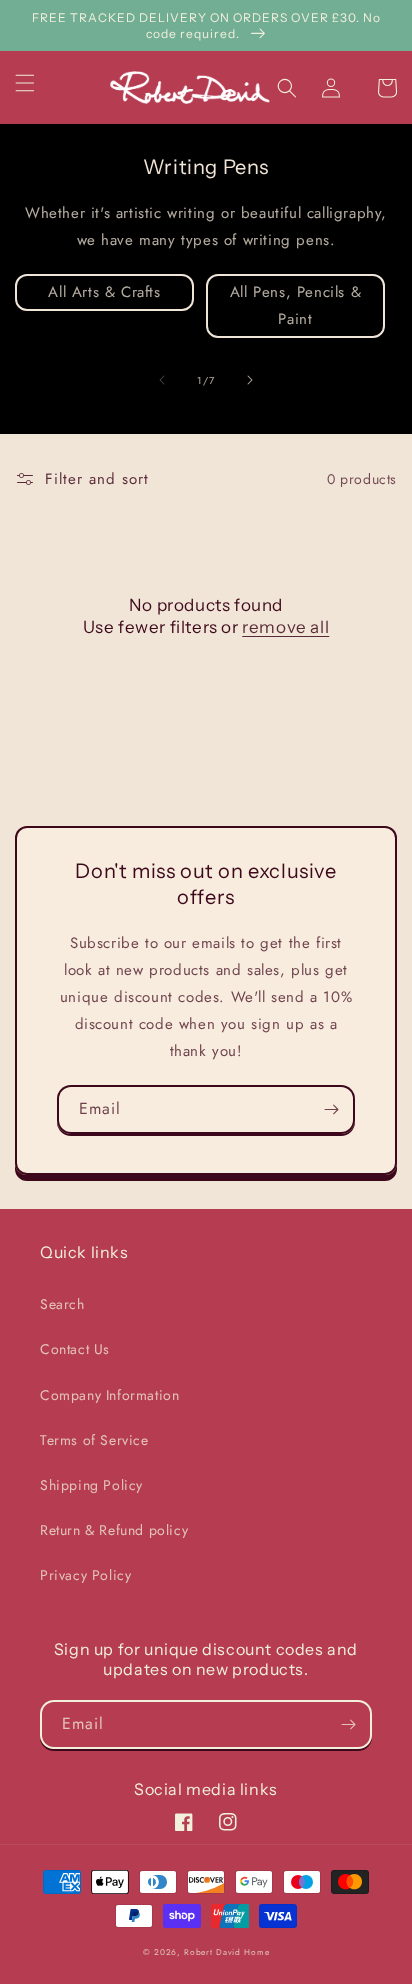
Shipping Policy (91, 1485)
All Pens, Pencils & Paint (295, 305)
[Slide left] (162, 380)
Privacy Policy (85, 1575)
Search (62, 1304)
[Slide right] (250, 380)
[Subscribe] (331, 1109)
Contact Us (75, 1349)
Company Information (109, 1395)
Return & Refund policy (114, 1530)
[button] (37, 83)
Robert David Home (226, 1952)
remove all (285, 627)
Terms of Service (94, 1440)
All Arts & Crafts (104, 292)
